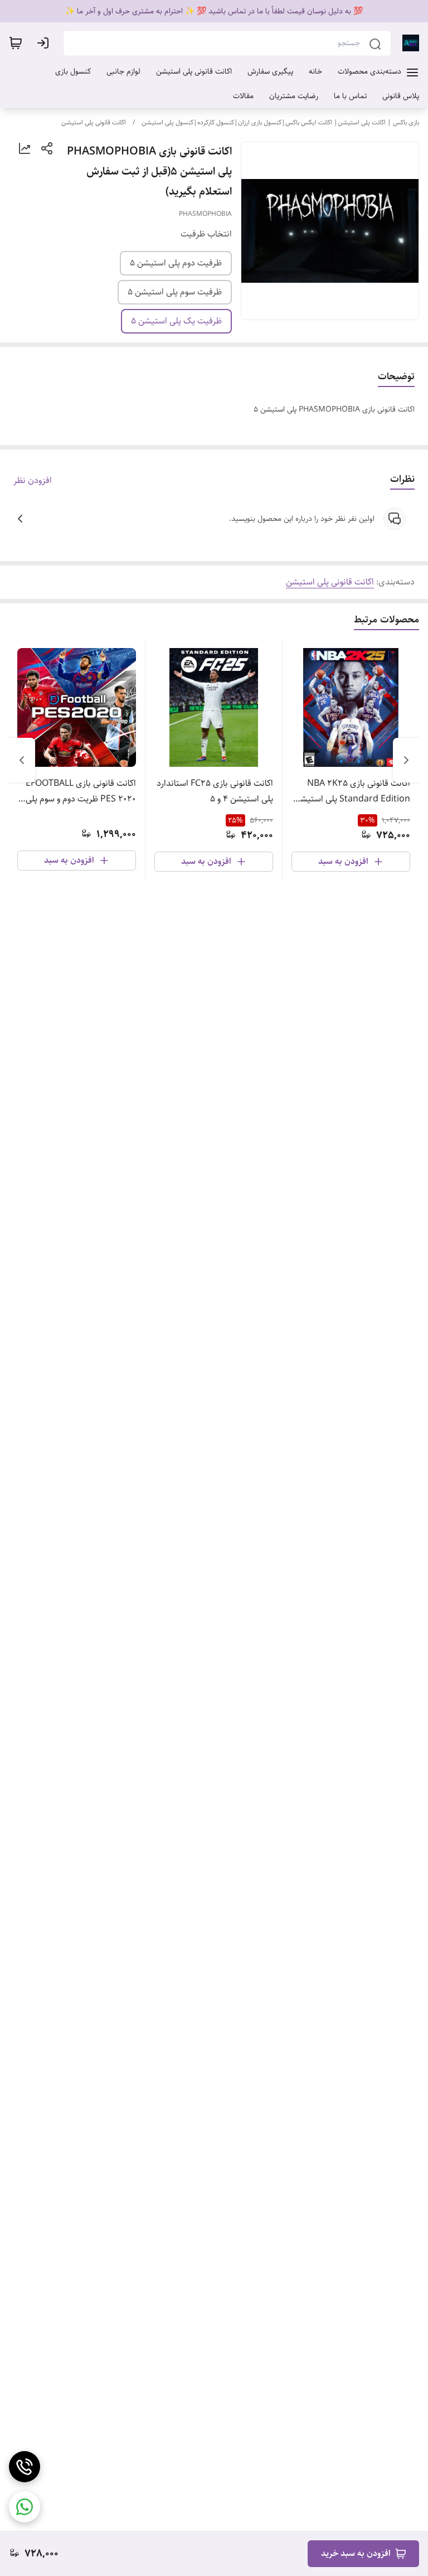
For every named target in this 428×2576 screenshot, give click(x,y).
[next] (22, 760)
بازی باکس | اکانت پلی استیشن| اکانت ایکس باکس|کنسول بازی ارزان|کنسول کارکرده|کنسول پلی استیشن (280, 122)
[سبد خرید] (16, 43)
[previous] (406, 760)
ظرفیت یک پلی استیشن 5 (176, 321)
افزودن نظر (33, 481)
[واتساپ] (25, 2507)
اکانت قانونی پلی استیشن (94, 122)
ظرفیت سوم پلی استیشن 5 (175, 292)
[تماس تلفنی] (25, 2467)
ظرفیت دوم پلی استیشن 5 (176, 263)
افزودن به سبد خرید (356, 2553)
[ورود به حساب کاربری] (45, 43)
